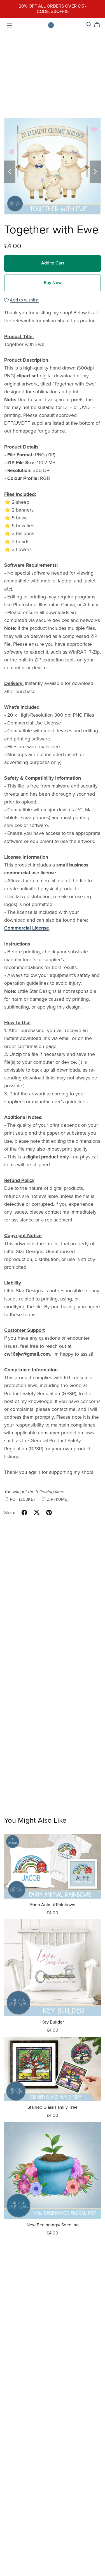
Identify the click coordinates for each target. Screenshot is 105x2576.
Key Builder (53, 2022)
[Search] (89, 25)
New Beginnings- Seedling (53, 2225)
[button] (10, 172)
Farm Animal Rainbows (53, 1905)
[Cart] (99, 25)
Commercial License (27, 928)
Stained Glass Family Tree (53, 2107)
